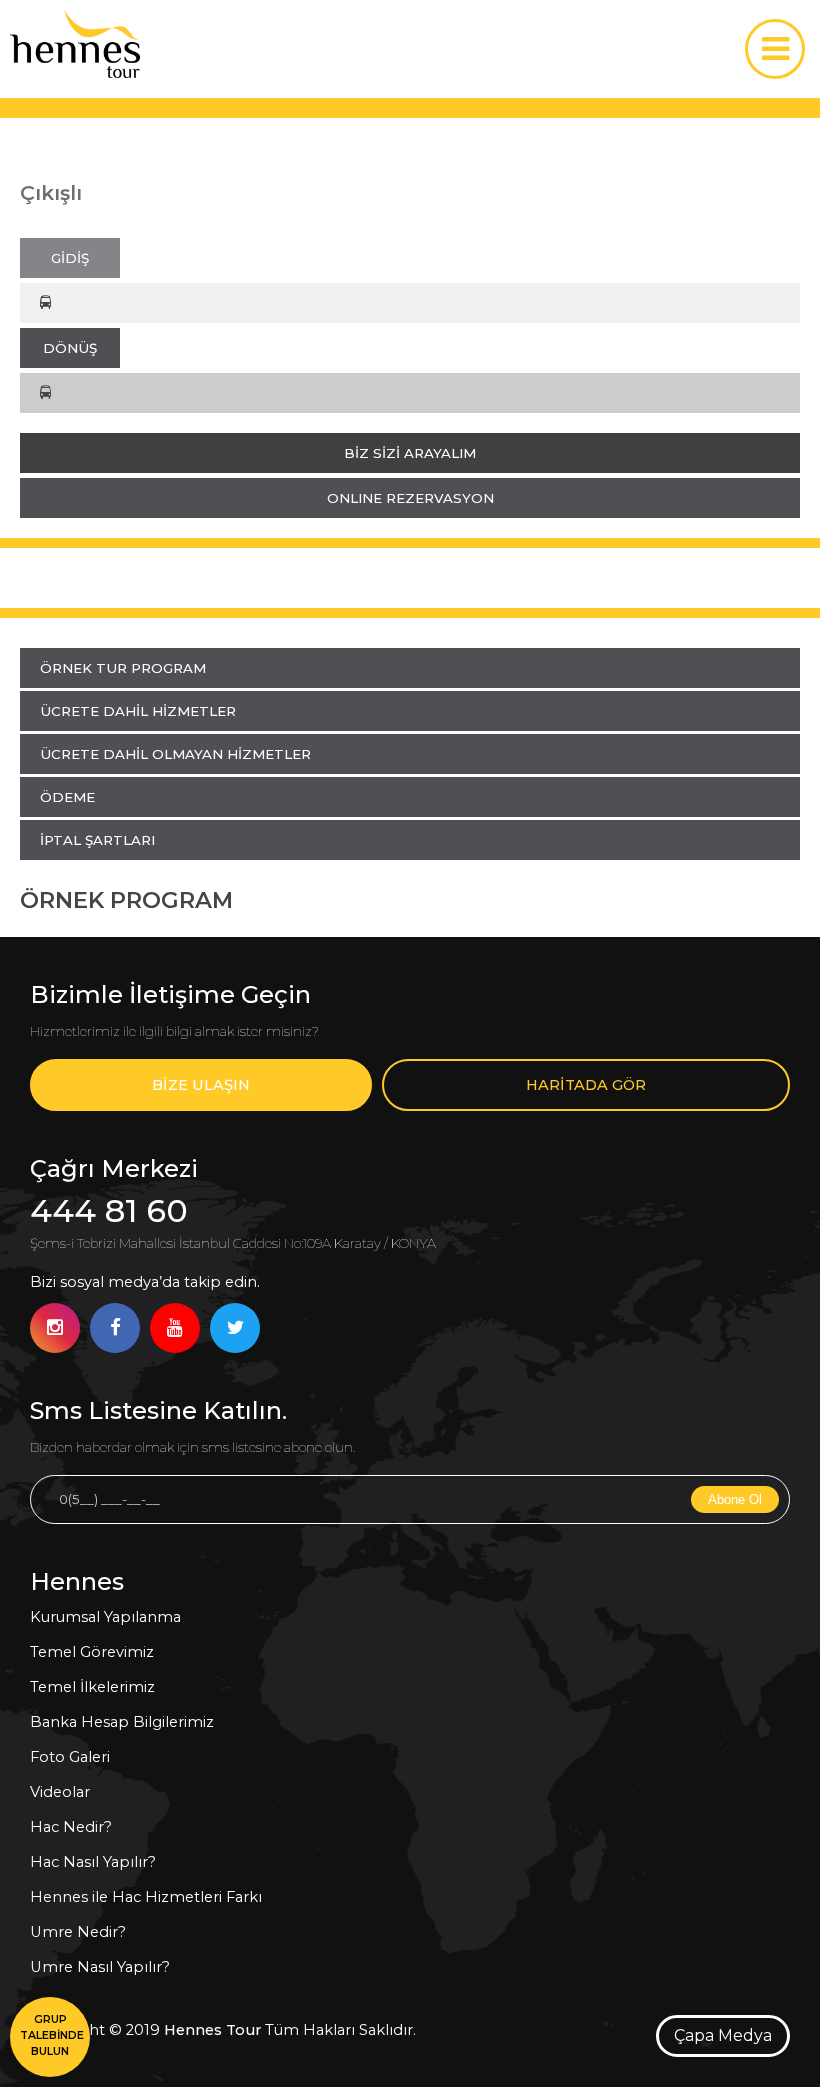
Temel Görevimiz (92, 1652)
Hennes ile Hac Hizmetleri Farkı (146, 1897)
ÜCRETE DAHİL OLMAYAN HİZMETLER (175, 754)
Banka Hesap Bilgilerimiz (122, 1722)
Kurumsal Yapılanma (105, 1617)
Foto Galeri (70, 1757)
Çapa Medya (723, 2035)
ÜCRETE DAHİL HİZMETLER (138, 711)
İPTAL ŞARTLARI (97, 840)
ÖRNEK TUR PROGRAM (123, 668)
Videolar (60, 1792)
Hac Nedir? (71, 1827)
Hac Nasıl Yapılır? (93, 1862)
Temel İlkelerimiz (92, 1687)
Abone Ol (735, 1499)
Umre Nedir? (78, 1932)
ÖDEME (67, 797)
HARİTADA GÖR (586, 1085)
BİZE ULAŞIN (201, 1085)
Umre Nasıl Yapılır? (100, 1967)
